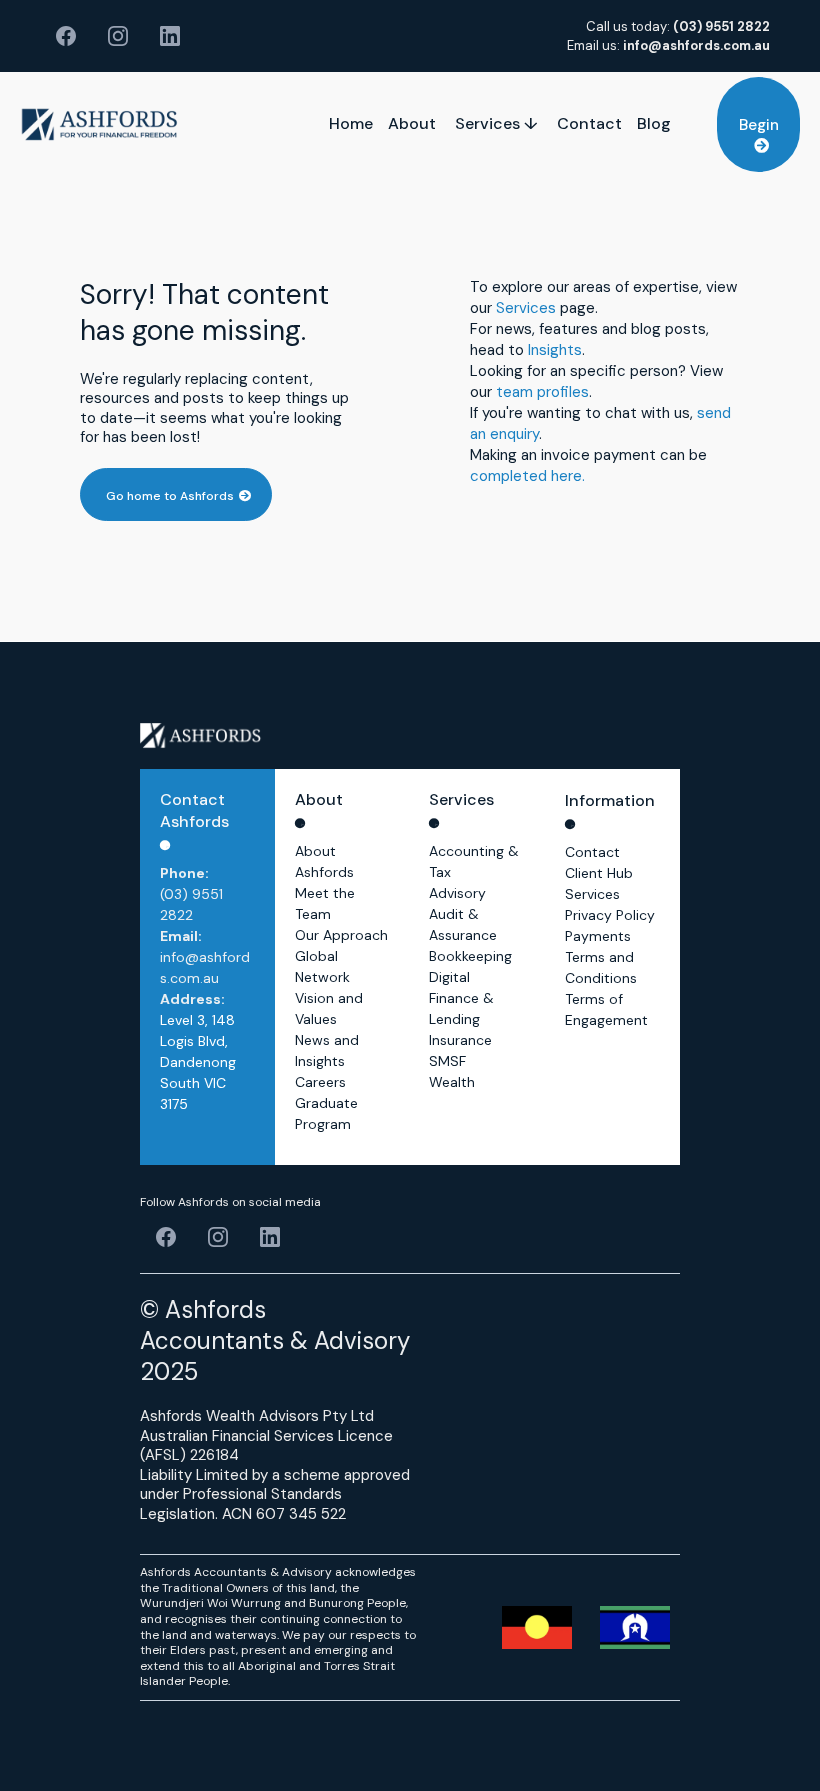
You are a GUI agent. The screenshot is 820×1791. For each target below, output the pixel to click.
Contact (592, 852)
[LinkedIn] (170, 36)
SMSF (447, 1061)
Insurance (460, 1040)
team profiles (542, 392)
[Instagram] (118, 36)
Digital (449, 977)
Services (526, 308)
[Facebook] (66, 36)
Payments (598, 936)
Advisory (457, 893)
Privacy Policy (610, 915)
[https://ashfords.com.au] (99, 125)
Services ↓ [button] (498, 123)
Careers (320, 1082)
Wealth (452, 1082)
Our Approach (341, 935)
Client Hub (599, 873)
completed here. (527, 476)
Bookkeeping (470, 956)
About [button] (414, 123)
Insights (555, 350)
